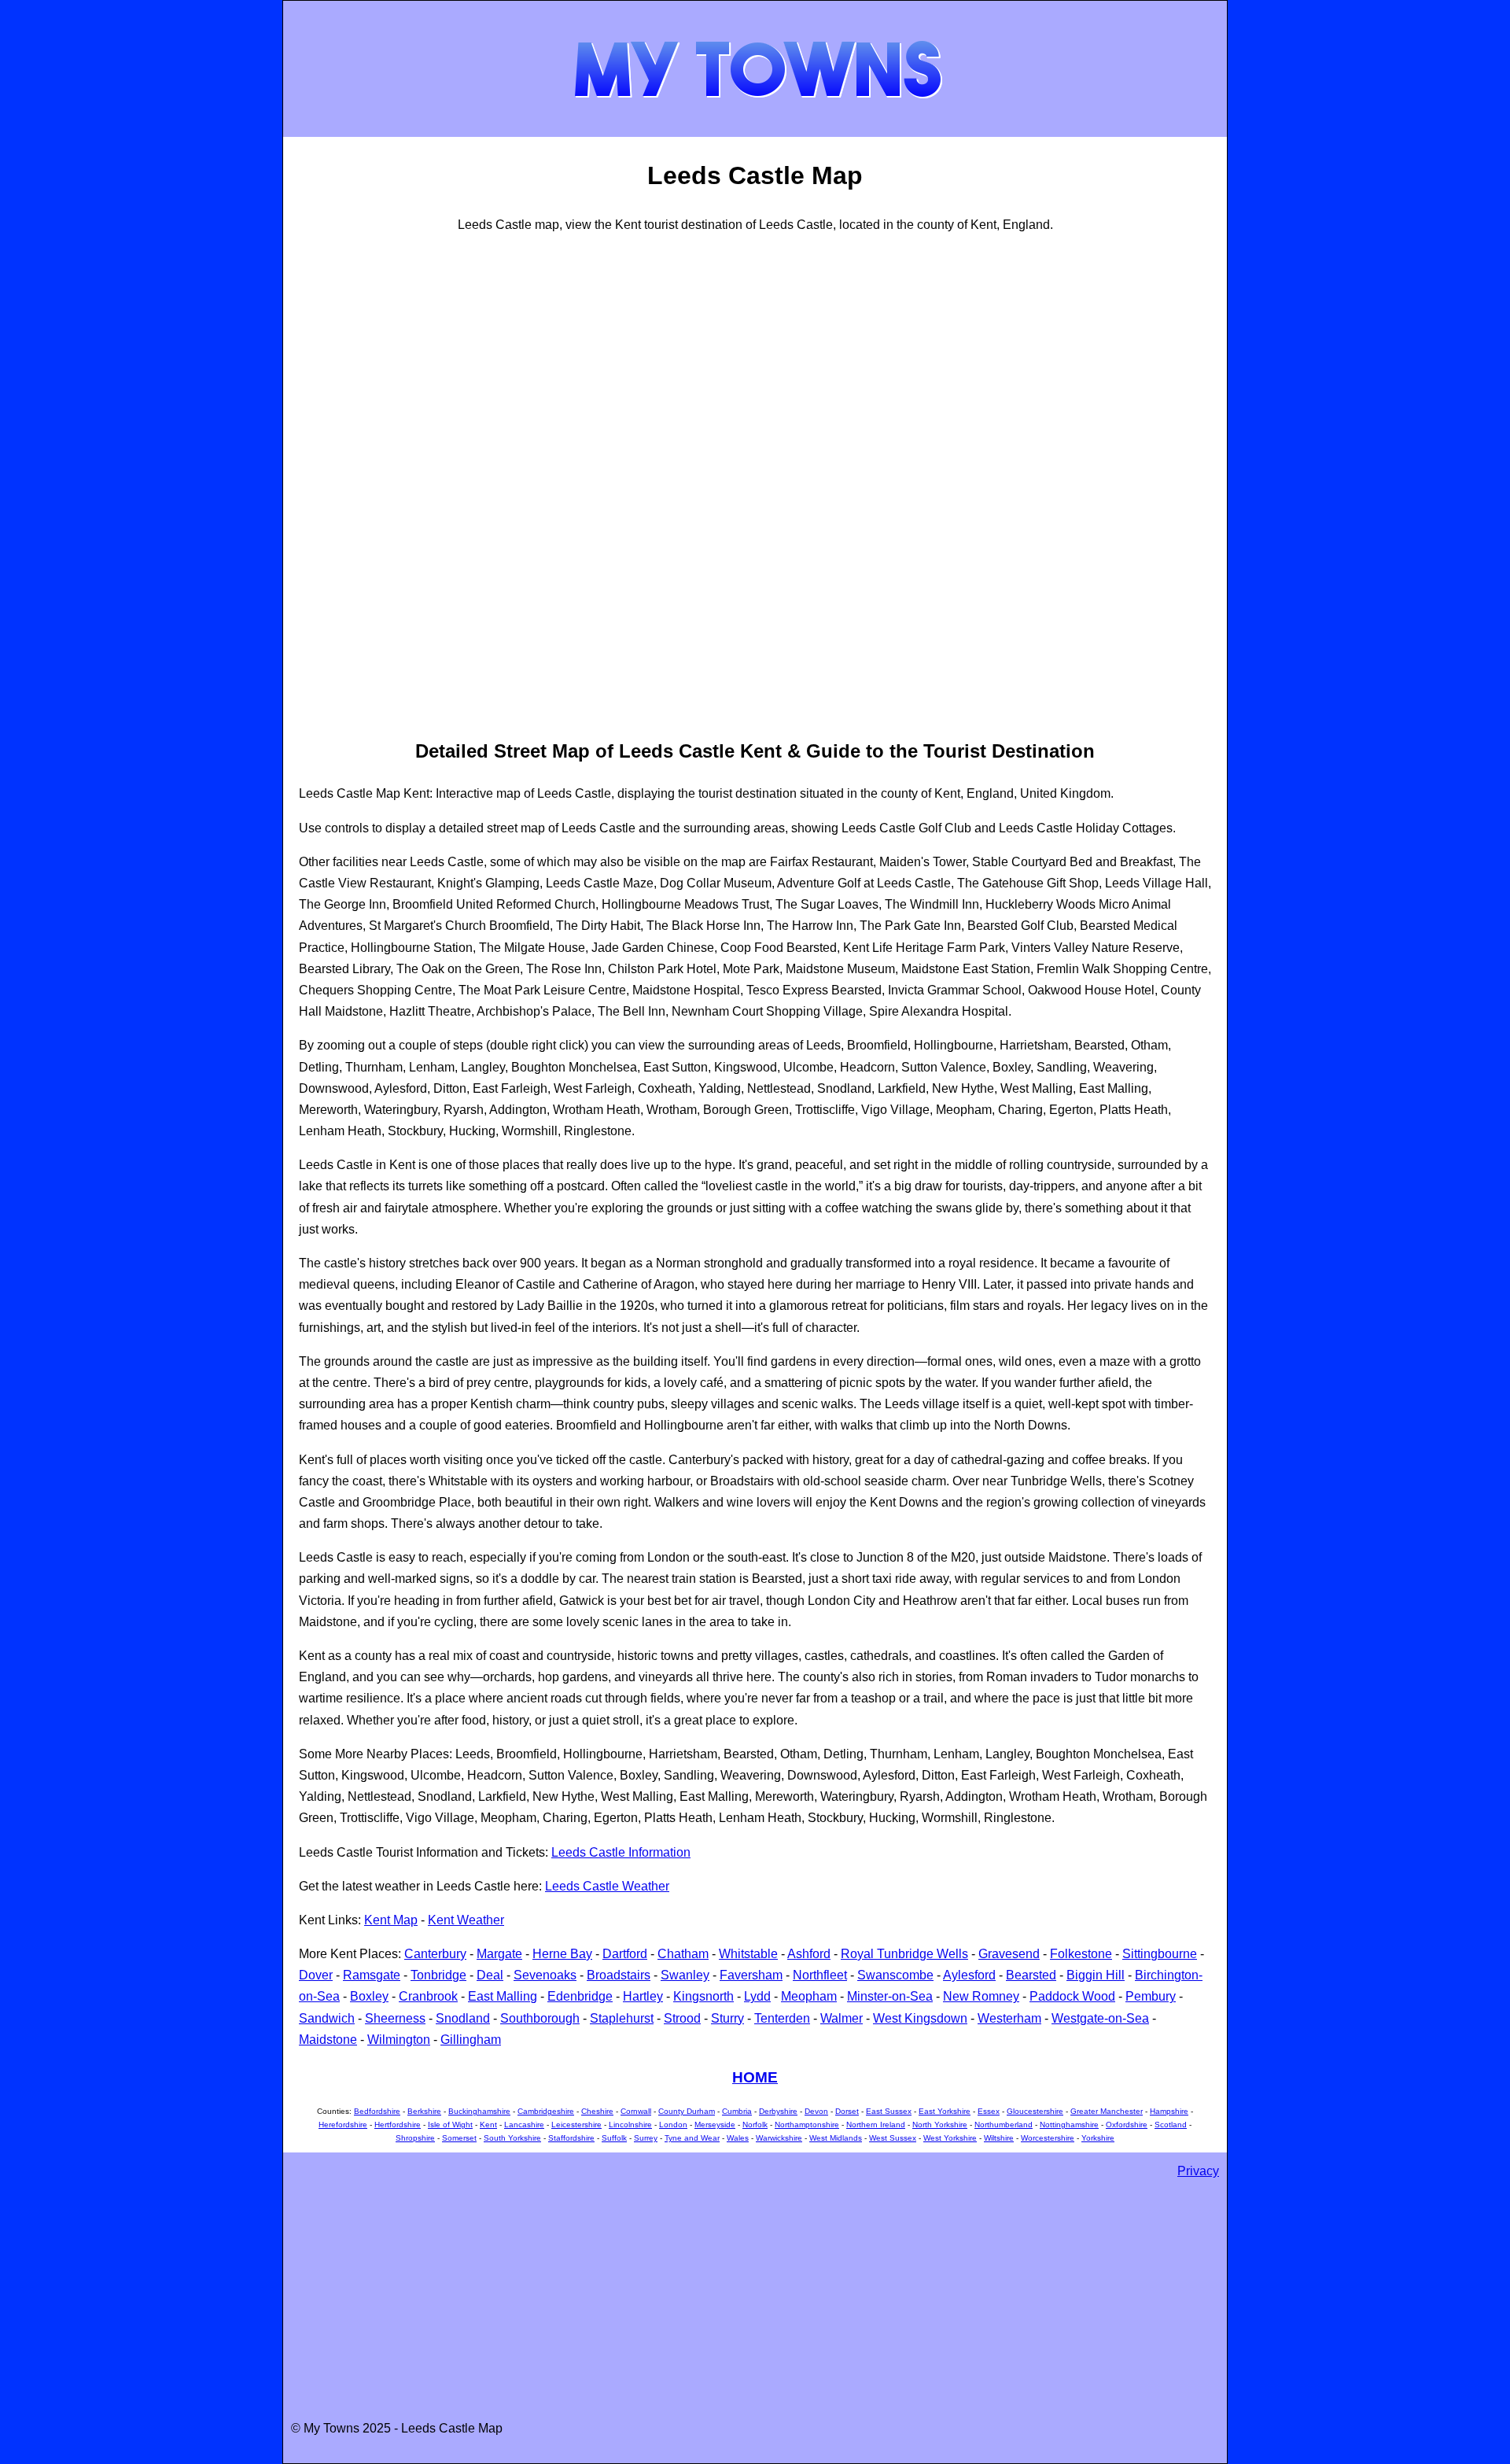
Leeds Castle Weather (607, 1886)
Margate (499, 1954)
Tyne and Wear (692, 2138)
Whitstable (748, 1954)
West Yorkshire (950, 2138)
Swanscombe (895, 1975)
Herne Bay (562, 1954)
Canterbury (435, 1954)
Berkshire (424, 2111)
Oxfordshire (1127, 2125)
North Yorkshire (940, 2125)
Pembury (1151, 1996)
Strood (682, 2018)
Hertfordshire (398, 2125)
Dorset (847, 2111)
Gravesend (1009, 1954)
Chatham (683, 1954)
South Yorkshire (512, 2138)
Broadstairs (619, 1975)
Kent (488, 2125)
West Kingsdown (920, 2018)
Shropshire (415, 2138)
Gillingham (471, 2040)
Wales (738, 2138)
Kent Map (391, 1920)
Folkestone (1081, 1954)
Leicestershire (576, 2125)
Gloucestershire (1035, 2111)
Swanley (685, 1975)
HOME (755, 2077)
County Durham (687, 2111)
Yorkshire (1098, 2138)
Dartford (625, 1954)
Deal (490, 1975)
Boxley (369, 1996)
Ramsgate (372, 1975)
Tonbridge (438, 1975)
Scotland (1171, 2125)
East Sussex (889, 2111)
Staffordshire (571, 2138)
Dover (316, 1975)
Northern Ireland (876, 2125)
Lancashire (524, 2125)
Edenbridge (580, 1996)
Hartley (643, 1996)
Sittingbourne (1160, 1954)
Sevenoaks (545, 1975)
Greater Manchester (1107, 2111)
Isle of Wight (450, 2125)
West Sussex (893, 2138)
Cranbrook (428, 1996)
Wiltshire (999, 2138)
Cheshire (597, 2111)
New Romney (981, 1996)
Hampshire (1169, 2111)
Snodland (463, 2018)
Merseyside (715, 2125)
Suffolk (614, 2138)
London (673, 2125)
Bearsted (1031, 1975)
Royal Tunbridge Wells (904, 1954)
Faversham (751, 1975)
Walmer (842, 2018)
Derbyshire (778, 2111)
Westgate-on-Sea (1100, 2018)
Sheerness (395, 2018)
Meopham (809, 1996)
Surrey (646, 2138)
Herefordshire (343, 2125)
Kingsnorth (703, 1996)
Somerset (459, 2138)
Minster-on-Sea (890, 1996)
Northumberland (1004, 2125)
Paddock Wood (1072, 1996)
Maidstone (328, 2040)
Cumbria (737, 2111)
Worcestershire (1048, 2138)
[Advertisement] (362, 484)
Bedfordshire (377, 2111)
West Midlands (836, 2138)
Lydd (757, 1996)
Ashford (809, 1954)
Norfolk (755, 2125)
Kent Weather (466, 1920)
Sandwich (327, 2018)
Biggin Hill (1096, 1975)
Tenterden (782, 2018)
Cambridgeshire (546, 2111)
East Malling (503, 1996)
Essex (989, 2111)
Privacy (1198, 2171)
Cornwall (636, 2111)
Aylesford (969, 1975)
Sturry (727, 2018)
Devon (816, 2111)
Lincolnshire (630, 2125)
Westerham (1009, 2018)
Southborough (540, 2018)
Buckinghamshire (479, 2111)
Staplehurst (622, 2018)
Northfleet (820, 1975)
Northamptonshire (807, 2125)
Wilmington (399, 2040)
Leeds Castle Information (621, 1852)
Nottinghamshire (1069, 2125)
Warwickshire (779, 2138)
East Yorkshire (945, 2111)
